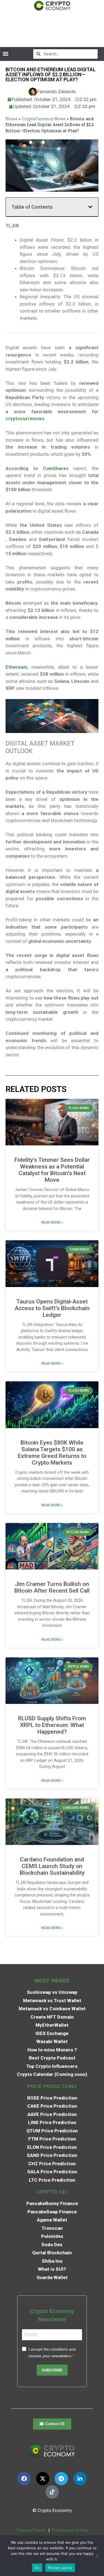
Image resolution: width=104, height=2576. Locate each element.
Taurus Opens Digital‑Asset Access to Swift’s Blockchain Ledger (52, 1308)
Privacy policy (60, 2568)
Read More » (52, 1222)
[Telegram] (61, 2479)
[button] (5, 54)
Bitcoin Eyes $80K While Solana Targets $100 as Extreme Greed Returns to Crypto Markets (52, 1453)
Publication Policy (70, 2530)
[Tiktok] (52, 2492)
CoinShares (56, 468)
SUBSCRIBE (52, 2370)
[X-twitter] (43, 2479)
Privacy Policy (30, 2530)
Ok (37, 2568)
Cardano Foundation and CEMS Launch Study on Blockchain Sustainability (52, 1866)
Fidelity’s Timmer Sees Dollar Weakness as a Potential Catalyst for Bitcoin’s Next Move (52, 1170)
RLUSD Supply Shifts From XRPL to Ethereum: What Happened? (52, 1725)
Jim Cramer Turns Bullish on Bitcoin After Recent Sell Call (52, 1587)
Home (12, 119)
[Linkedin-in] (80, 2479)
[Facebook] (24, 2479)
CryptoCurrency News (44, 119)
